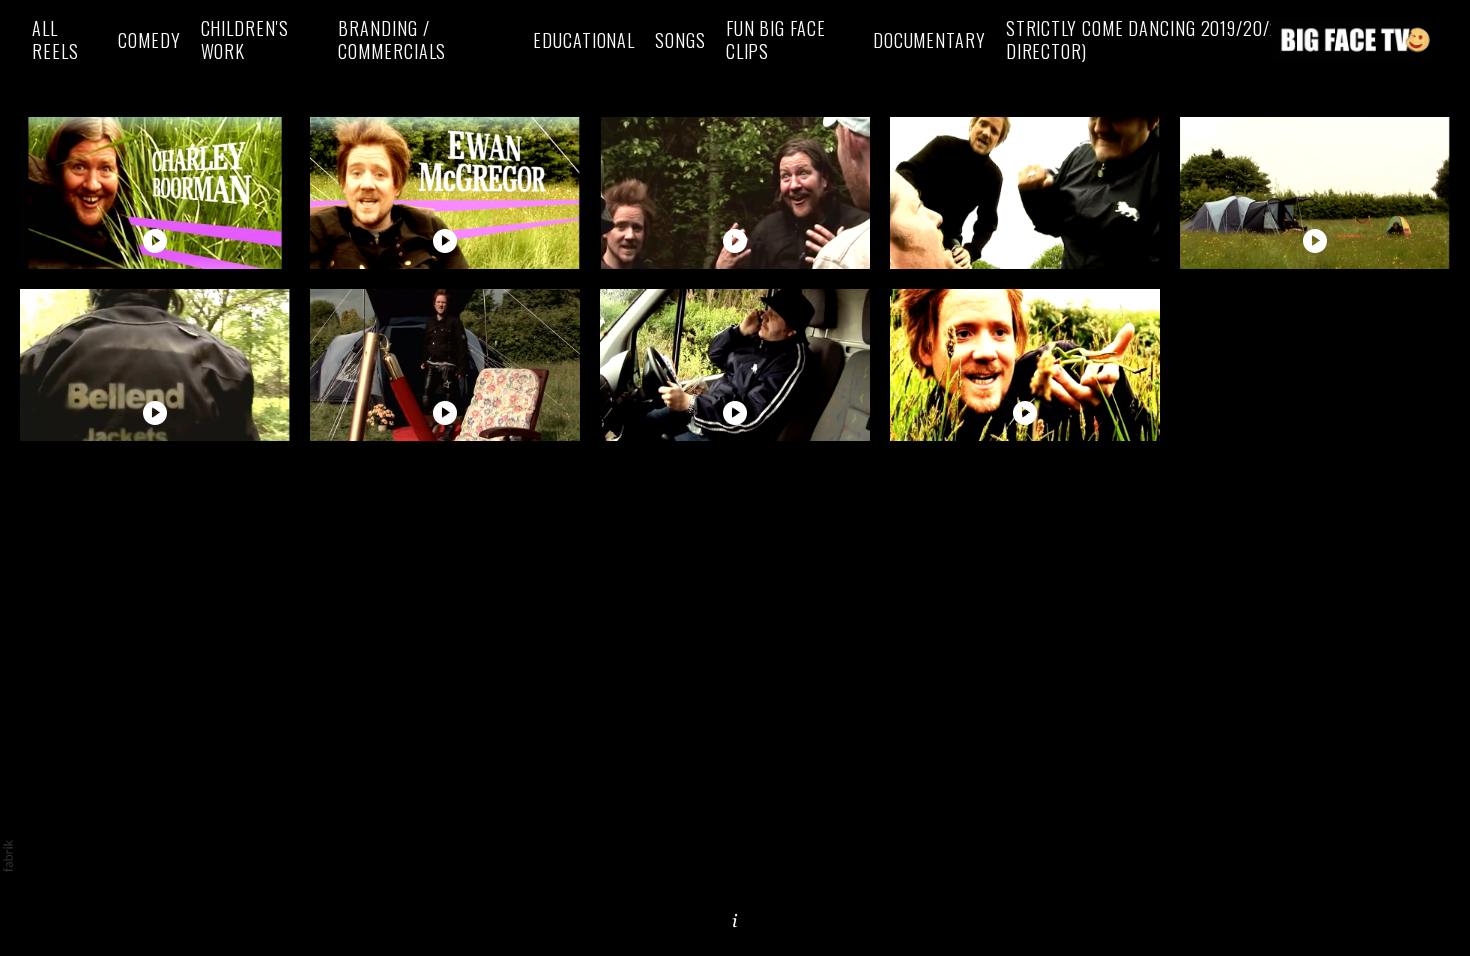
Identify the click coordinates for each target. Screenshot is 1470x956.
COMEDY (149, 40)
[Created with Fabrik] (8, 856)
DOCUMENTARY (929, 40)
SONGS (680, 40)
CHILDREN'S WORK (245, 39)
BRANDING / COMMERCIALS (392, 39)
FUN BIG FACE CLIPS (776, 39)
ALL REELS (55, 39)
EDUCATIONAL (584, 40)
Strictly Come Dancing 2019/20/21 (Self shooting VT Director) (1222, 39)
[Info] (735, 921)
